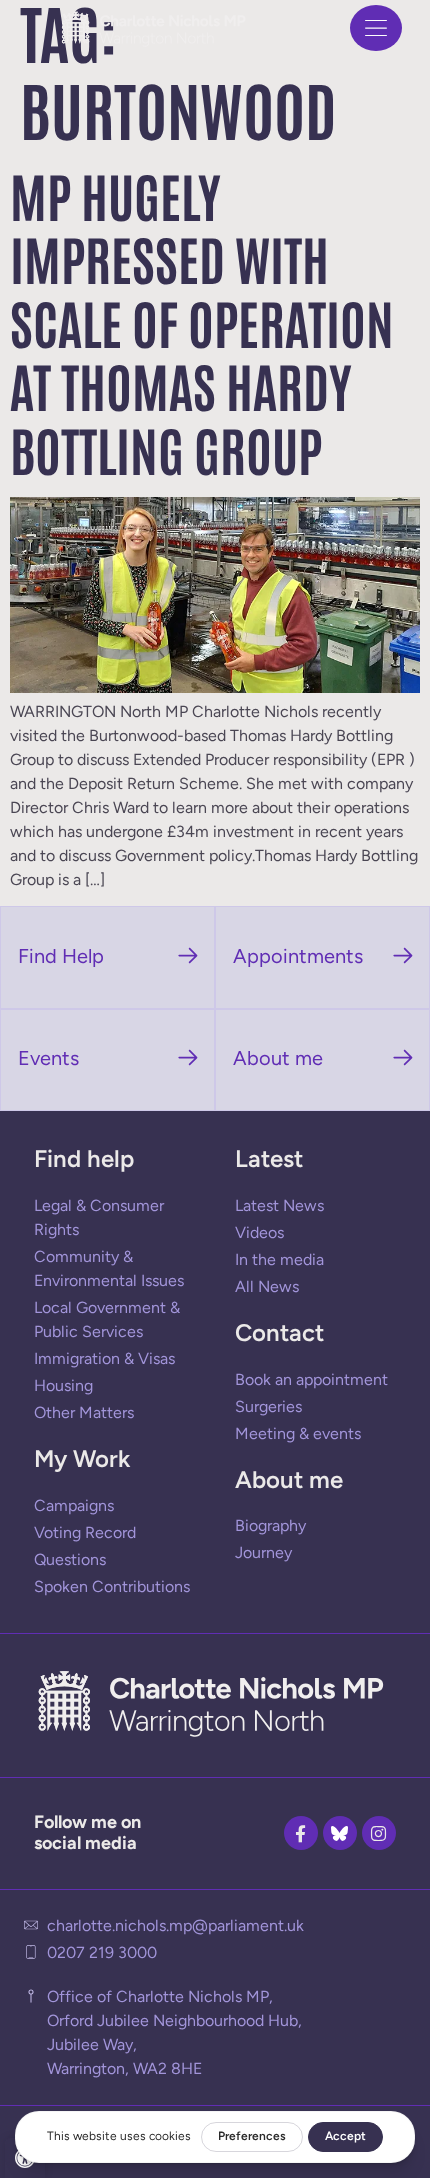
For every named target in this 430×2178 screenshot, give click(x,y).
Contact (279, 1332)
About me (289, 1479)
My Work (82, 1458)
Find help (84, 1158)
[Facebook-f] (301, 1833)
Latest (269, 1158)
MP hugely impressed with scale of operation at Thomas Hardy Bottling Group (202, 321)
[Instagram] (379, 1833)
